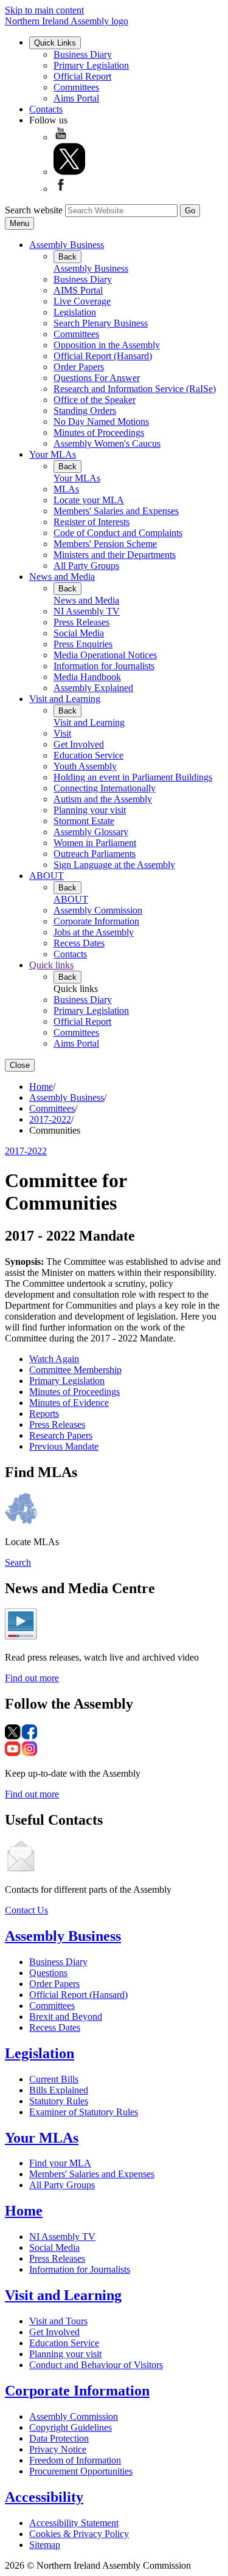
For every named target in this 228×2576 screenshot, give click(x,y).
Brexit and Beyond (66, 2016)
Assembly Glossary (91, 832)
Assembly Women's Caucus (107, 443)
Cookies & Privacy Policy (79, 2534)
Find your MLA (60, 2163)
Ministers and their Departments (115, 555)
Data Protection (59, 2438)
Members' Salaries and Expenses (116, 511)
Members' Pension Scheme (105, 544)
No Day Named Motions (101, 422)
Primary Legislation (91, 65)
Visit (62, 733)
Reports (44, 1414)
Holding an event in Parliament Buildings (133, 777)
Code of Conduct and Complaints (118, 533)
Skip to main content (44, 10)
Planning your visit (90, 810)
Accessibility (44, 2497)
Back (67, 257)
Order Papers (79, 367)
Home (41, 1087)
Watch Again (54, 1359)
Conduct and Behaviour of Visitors (96, 2365)
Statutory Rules (59, 2101)
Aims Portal (76, 98)
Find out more (32, 1678)
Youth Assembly (85, 766)
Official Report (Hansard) (103, 356)
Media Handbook (87, 677)
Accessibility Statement (74, 2523)
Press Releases (81, 622)
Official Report (82, 76)
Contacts (46, 109)
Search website (34, 210)
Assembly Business (67, 245)
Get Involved (79, 744)
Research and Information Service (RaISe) (135, 389)
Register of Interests (92, 522)
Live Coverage (82, 301)
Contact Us (26, 1910)
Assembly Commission (98, 910)
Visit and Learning (65, 699)
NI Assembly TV (87, 611)
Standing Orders (85, 411)
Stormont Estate (84, 821)
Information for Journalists (104, 666)
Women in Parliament (95, 843)
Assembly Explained (93, 688)
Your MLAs (53, 454)
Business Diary (83, 54)
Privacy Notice (58, 2449)
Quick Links (55, 43)
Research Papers (61, 1435)
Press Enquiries (83, 644)
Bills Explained (59, 2090)
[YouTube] (61, 137)
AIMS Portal (78, 290)
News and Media (62, 577)
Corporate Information (96, 921)
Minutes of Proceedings (99, 432)
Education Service (88, 755)
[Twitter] (69, 172)
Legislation (75, 312)
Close (20, 1065)
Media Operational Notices (105, 655)
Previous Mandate (64, 1446)
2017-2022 (50, 1119)
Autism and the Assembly (103, 799)
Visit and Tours (58, 2321)
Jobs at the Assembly (94, 932)
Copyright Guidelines (71, 2427)
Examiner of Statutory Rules (84, 2112)
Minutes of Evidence (69, 1403)
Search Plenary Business (101, 323)
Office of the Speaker (95, 400)
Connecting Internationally (105, 788)
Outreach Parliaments (95, 854)
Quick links (51, 965)
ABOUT (47, 876)
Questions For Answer (97, 378)
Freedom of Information (75, 2460)
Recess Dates (79, 943)
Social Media (79, 633)
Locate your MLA (89, 500)
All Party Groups (86, 566)
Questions (48, 1973)
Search (18, 1562)
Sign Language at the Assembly (114, 865)
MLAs (66, 489)
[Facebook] (61, 189)
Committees (76, 87)
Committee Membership (75, 1370)
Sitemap (45, 2545)
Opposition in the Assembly (107, 345)
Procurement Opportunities (81, 2471)
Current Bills (54, 2079)
